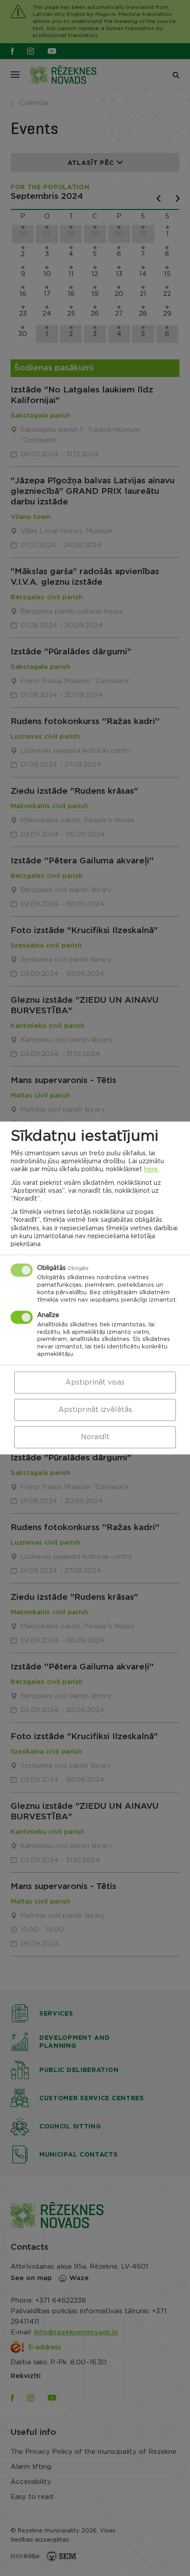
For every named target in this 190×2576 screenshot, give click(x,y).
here (151, 1170)
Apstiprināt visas (95, 1383)
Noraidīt (95, 1437)
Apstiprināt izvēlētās (95, 1410)
